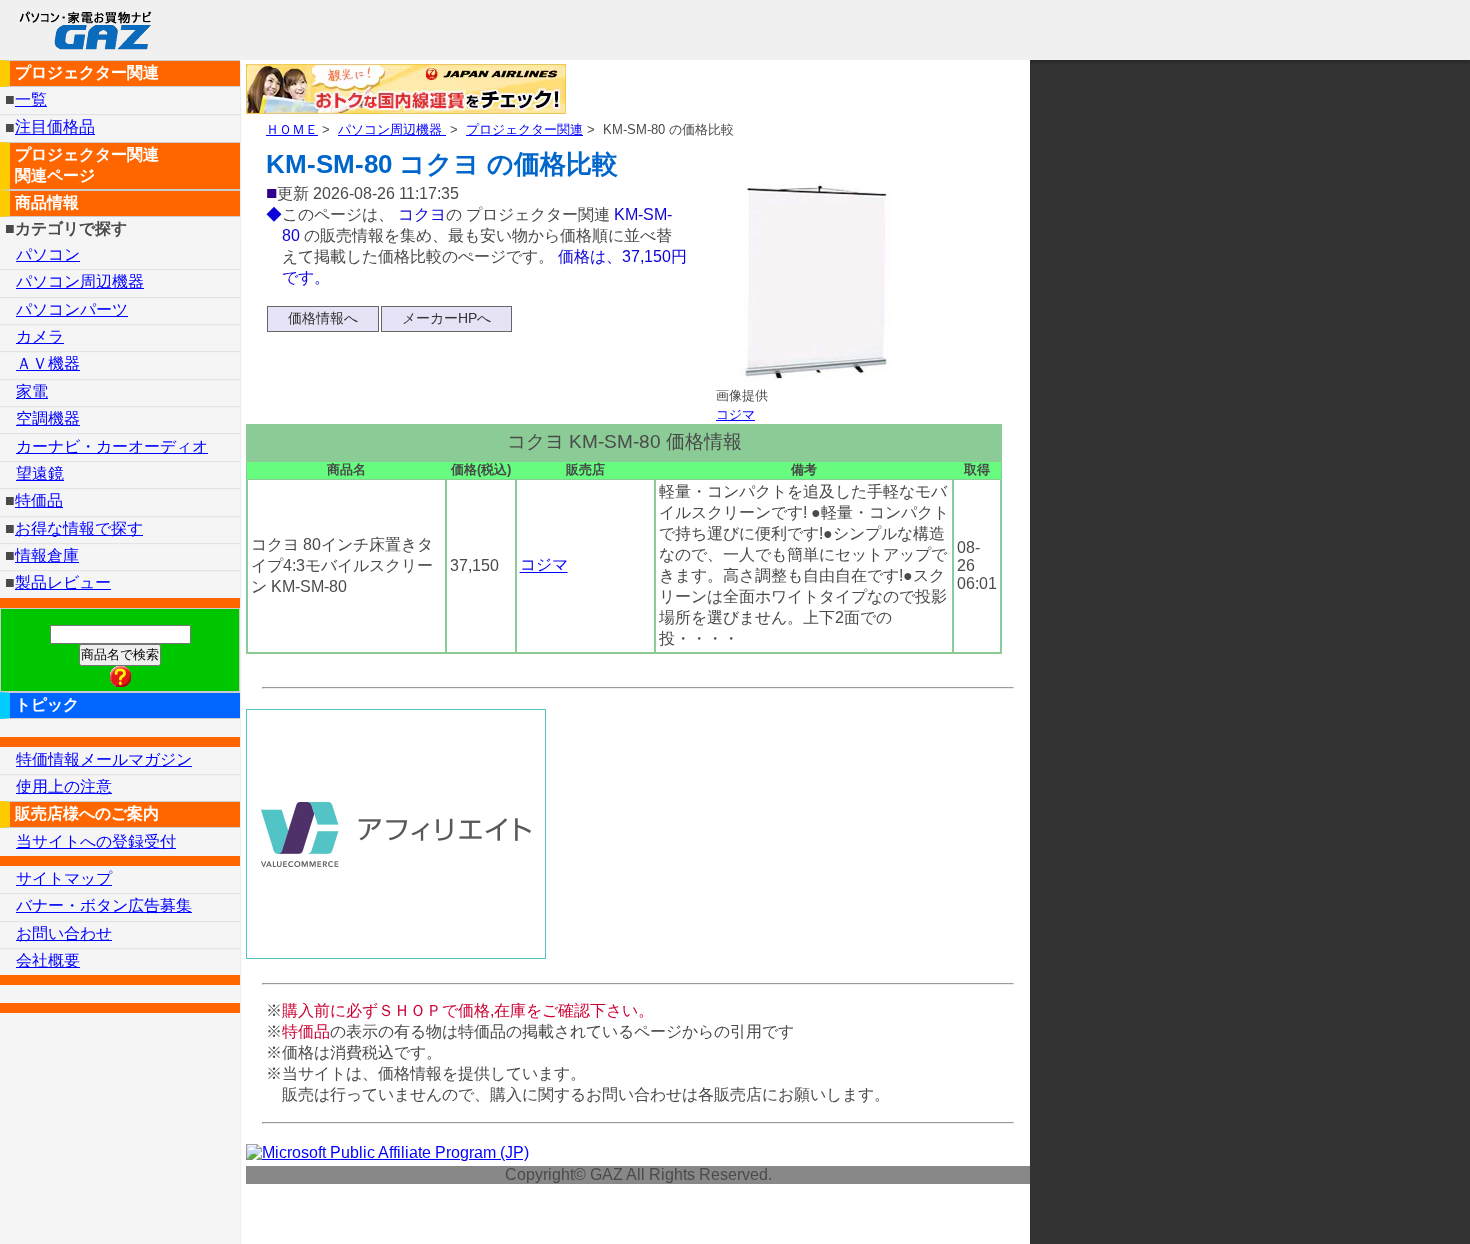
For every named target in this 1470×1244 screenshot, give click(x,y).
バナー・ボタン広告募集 (104, 905)
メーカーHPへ (446, 318)
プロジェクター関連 (524, 129)
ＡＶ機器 (48, 363)
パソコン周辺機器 (392, 129)
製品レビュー (63, 582)
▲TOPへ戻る (1384, 1202)
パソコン (48, 254)
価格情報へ (323, 318)
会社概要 (48, 960)
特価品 (39, 500)
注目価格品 (55, 127)
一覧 (31, 99)
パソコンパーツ (72, 309)
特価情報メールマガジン (104, 759)
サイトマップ (64, 878)
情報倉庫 (47, 555)
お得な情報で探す (79, 528)
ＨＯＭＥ (292, 129)
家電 (32, 391)
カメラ (40, 336)
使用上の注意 (64, 786)
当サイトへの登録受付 (96, 841)
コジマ (735, 414)
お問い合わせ (64, 933)
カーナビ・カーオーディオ (112, 446)
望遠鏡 (40, 473)
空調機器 (48, 418)
